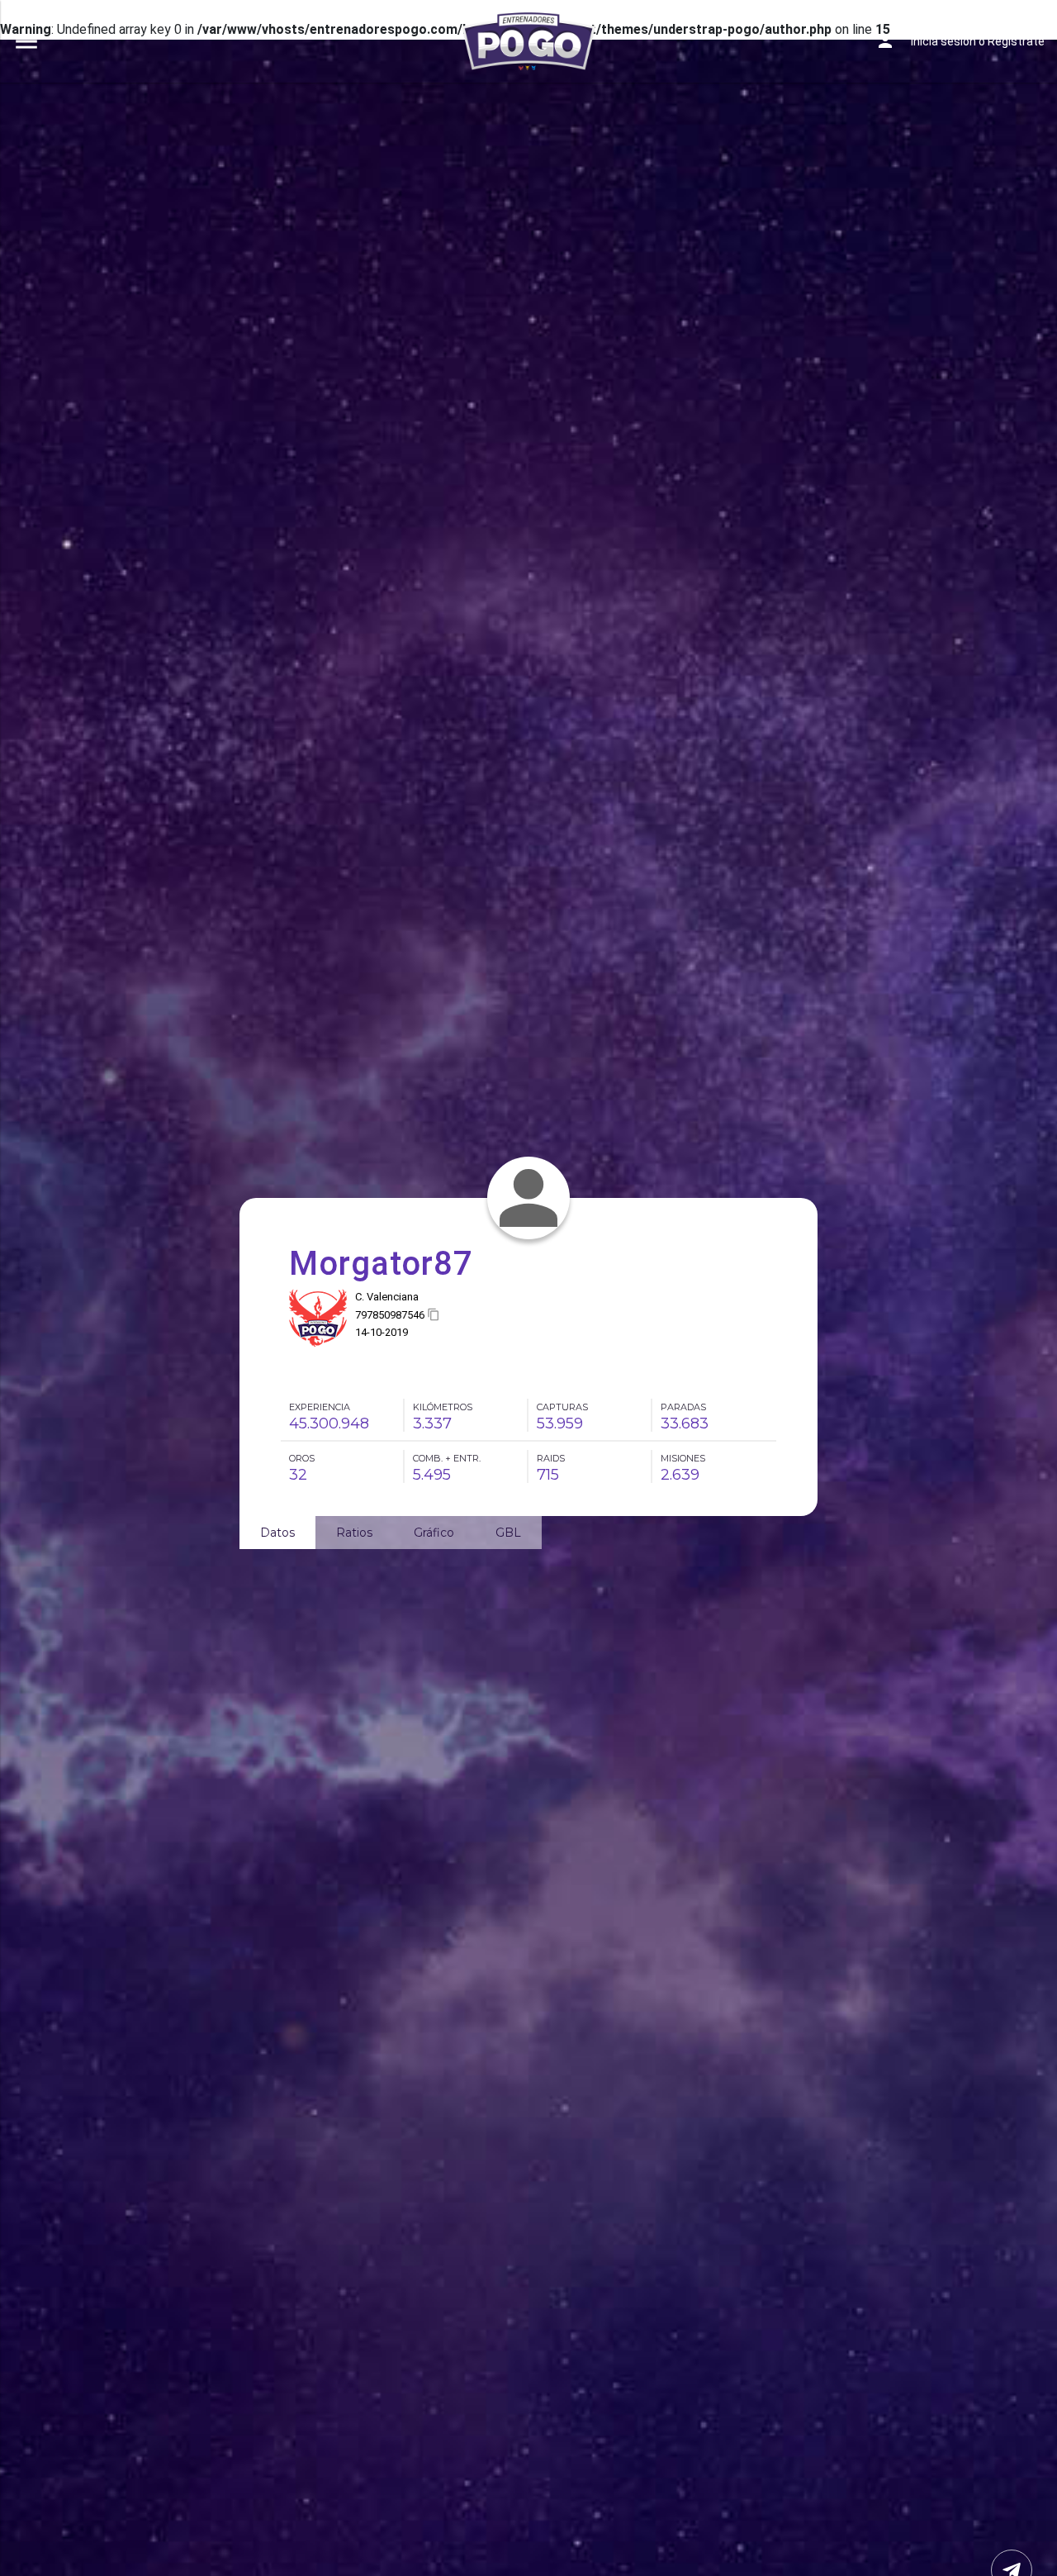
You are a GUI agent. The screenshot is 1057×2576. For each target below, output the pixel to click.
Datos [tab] (277, 1533)
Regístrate (1016, 41)
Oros (302, 1458)
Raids (551, 1458)
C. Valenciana (387, 1297)
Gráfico (434, 1533)
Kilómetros (443, 1407)
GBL (508, 1533)
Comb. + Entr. (447, 1458)
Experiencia (320, 1407)
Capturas (562, 1407)
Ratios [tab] (354, 1533)
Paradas (683, 1407)
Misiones (683, 1458)
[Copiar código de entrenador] (434, 1315)
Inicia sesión (943, 41)
